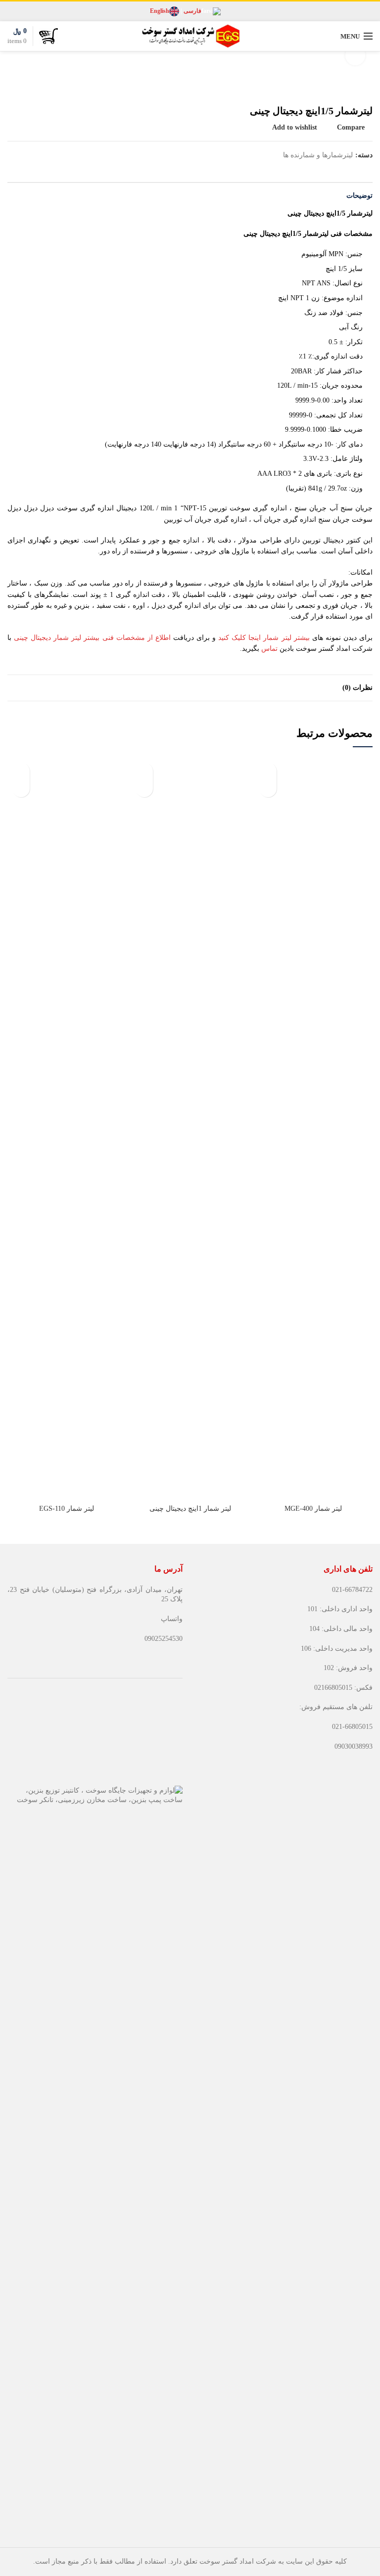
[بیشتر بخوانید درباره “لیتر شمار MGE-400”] (268, 789)
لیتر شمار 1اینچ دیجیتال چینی (190, 1509)
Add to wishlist (295, 128)
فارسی (192, 11)
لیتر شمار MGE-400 (313, 1509)
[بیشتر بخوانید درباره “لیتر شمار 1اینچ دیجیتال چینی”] (144, 789)
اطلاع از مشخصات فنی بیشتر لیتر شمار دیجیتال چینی (94, 638)
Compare (351, 128)
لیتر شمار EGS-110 (67, 1509)
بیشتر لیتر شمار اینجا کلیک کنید (264, 638)
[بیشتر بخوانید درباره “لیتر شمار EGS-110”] (21, 789)
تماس (269, 649)
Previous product (32, 90)
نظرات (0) (357, 688)
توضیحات (359, 196)
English (160, 11)
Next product (12, 90)
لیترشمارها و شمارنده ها (318, 155)
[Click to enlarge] (355, 55)
